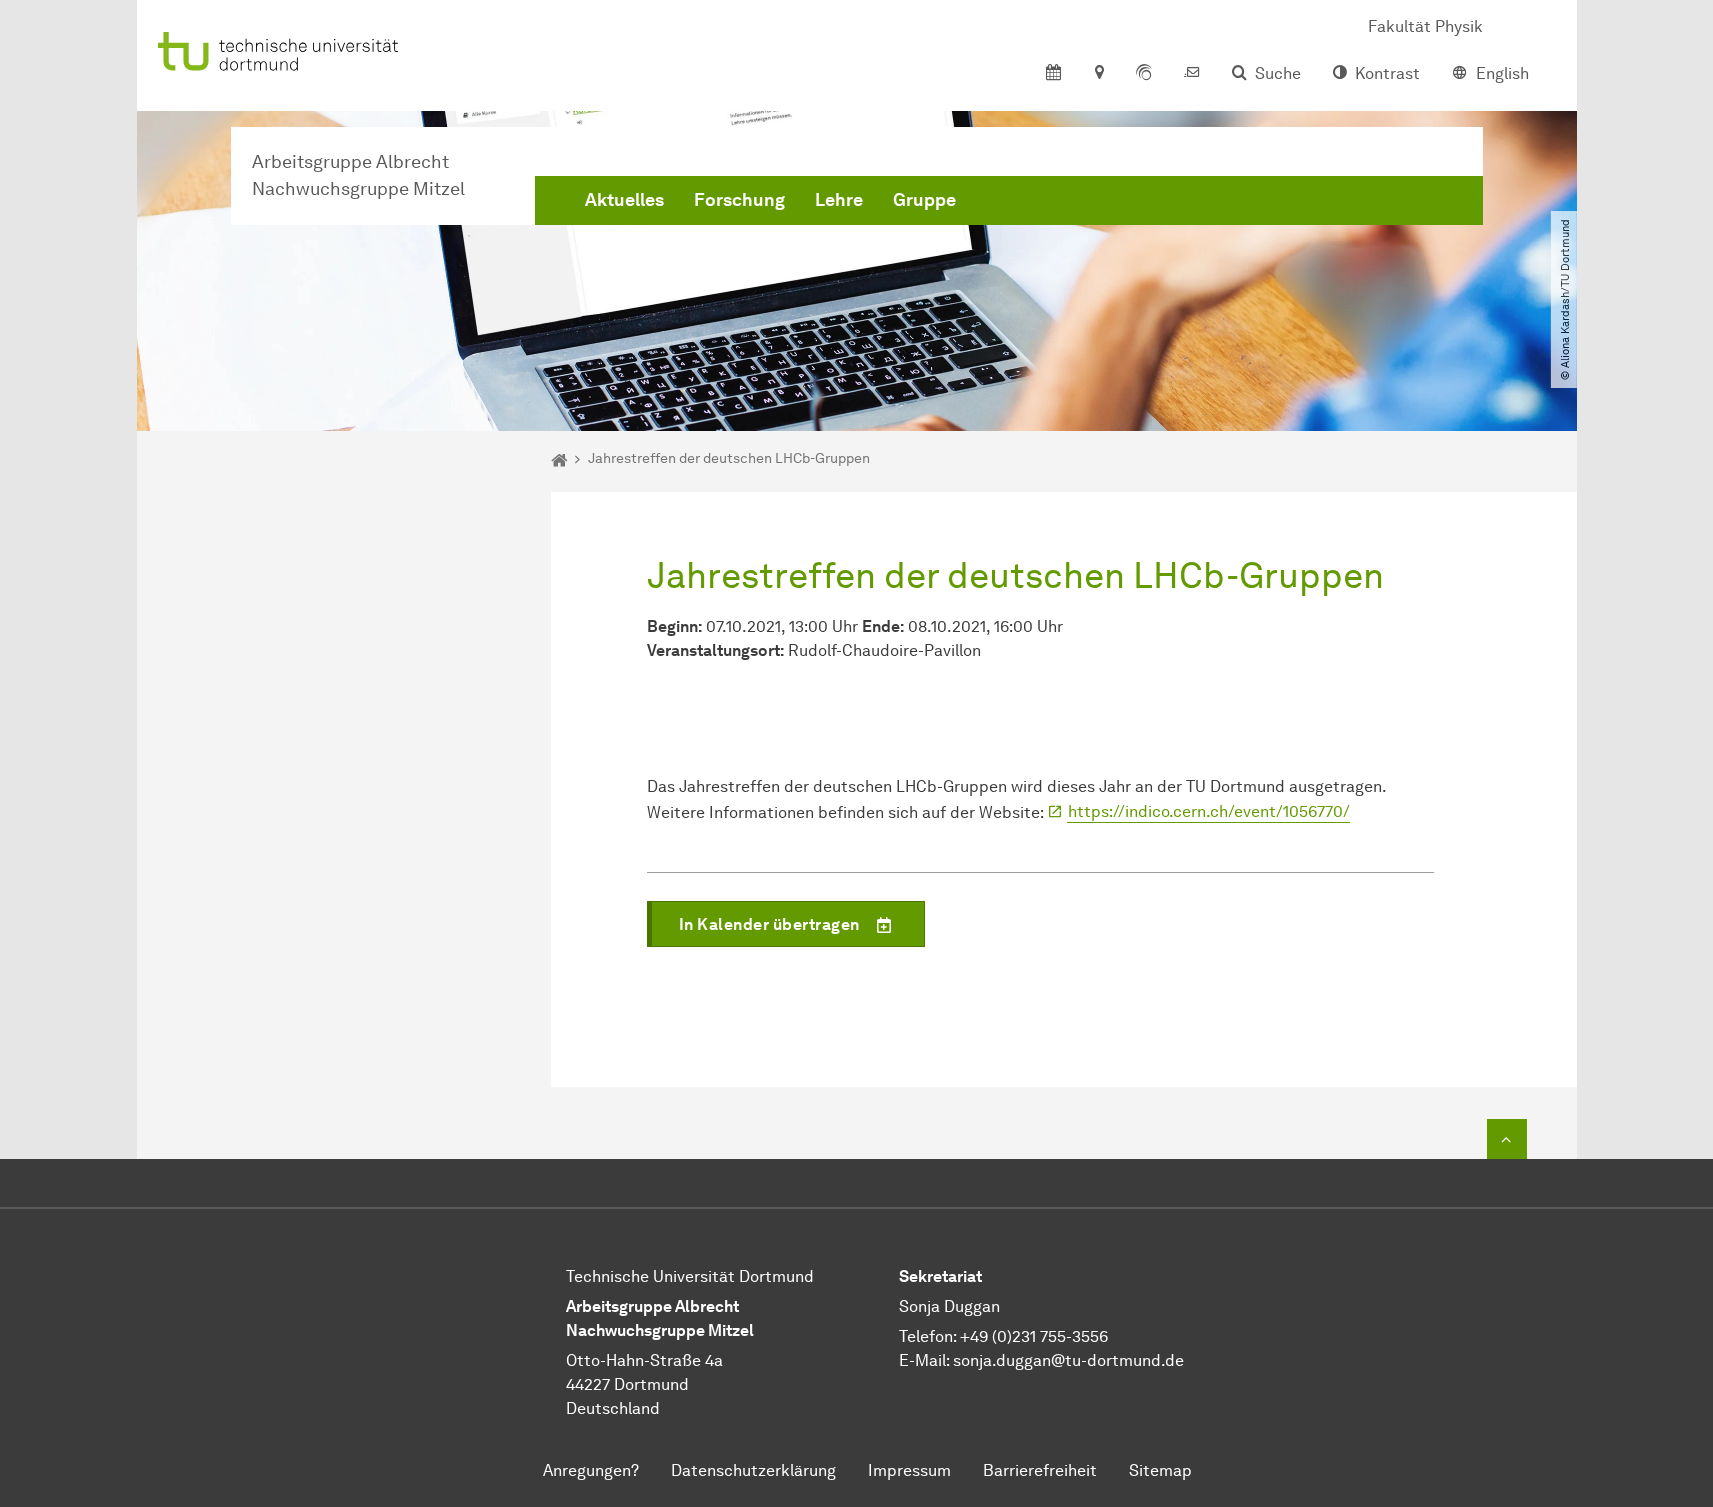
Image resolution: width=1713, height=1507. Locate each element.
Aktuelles (624, 200)
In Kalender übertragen (769, 924)
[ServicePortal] (1144, 74)
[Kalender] (1053, 74)
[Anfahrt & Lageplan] (1098, 74)
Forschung (739, 200)
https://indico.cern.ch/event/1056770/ (1209, 811)
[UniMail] (1192, 74)
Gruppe (924, 200)
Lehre (839, 200)
